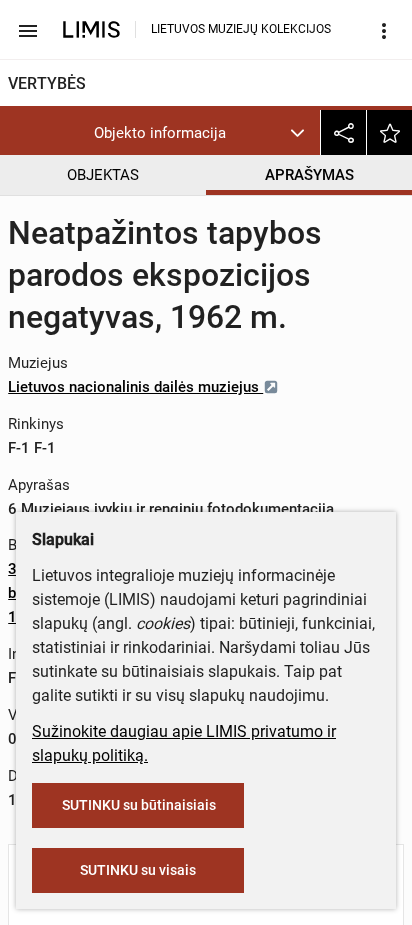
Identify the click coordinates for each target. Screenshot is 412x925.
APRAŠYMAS (309, 175)
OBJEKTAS (103, 175)
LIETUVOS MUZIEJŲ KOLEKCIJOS (241, 29)
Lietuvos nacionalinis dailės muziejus (135, 387)
